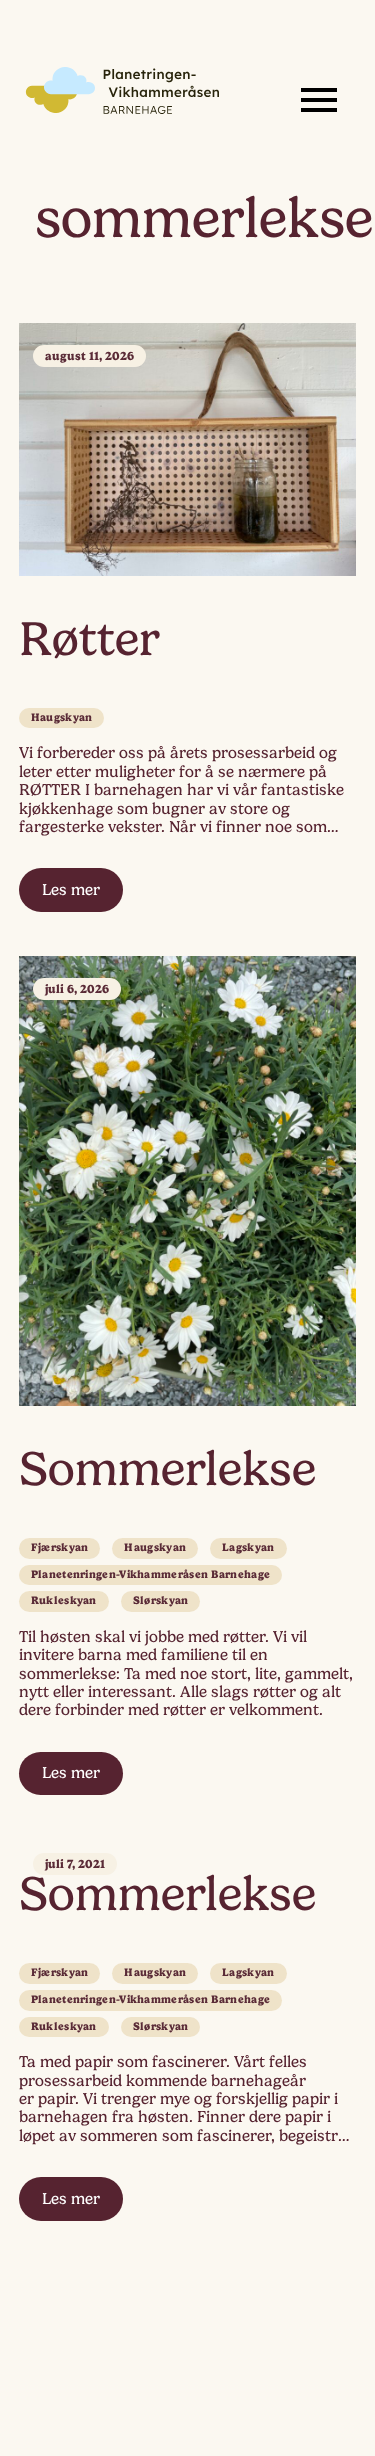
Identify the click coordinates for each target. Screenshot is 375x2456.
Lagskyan (248, 1547)
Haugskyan (62, 717)
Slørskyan (161, 1600)
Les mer (71, 890)
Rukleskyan (64, 1600)
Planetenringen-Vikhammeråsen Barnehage (150, 1574)
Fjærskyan (60, 1547)
